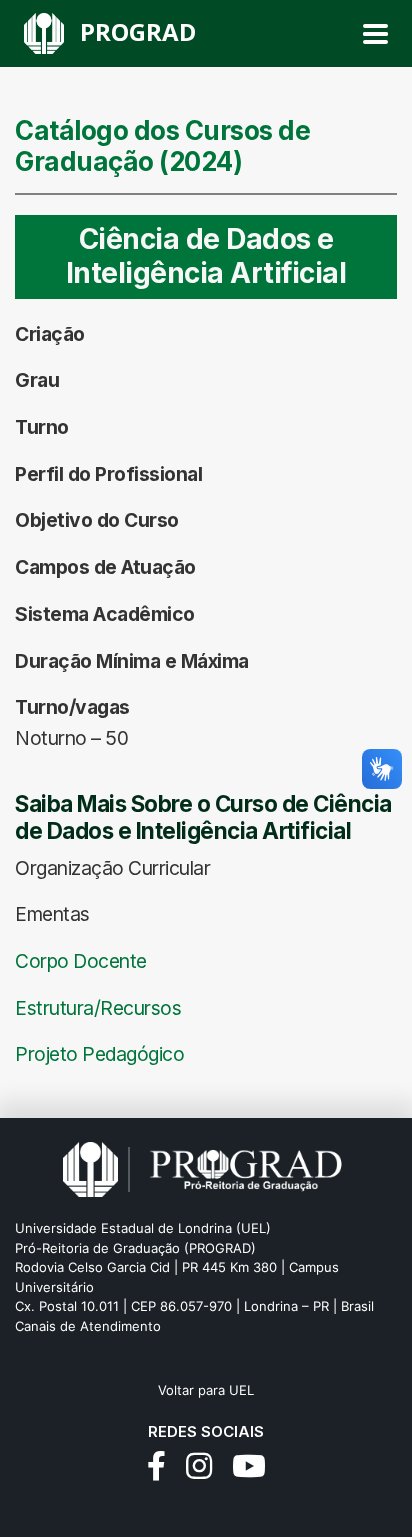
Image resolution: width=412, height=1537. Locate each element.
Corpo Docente (81, 961)
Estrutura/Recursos (98, 1008)
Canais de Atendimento (88, 1326)
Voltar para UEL (206, 1390)
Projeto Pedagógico (99, 1054)
